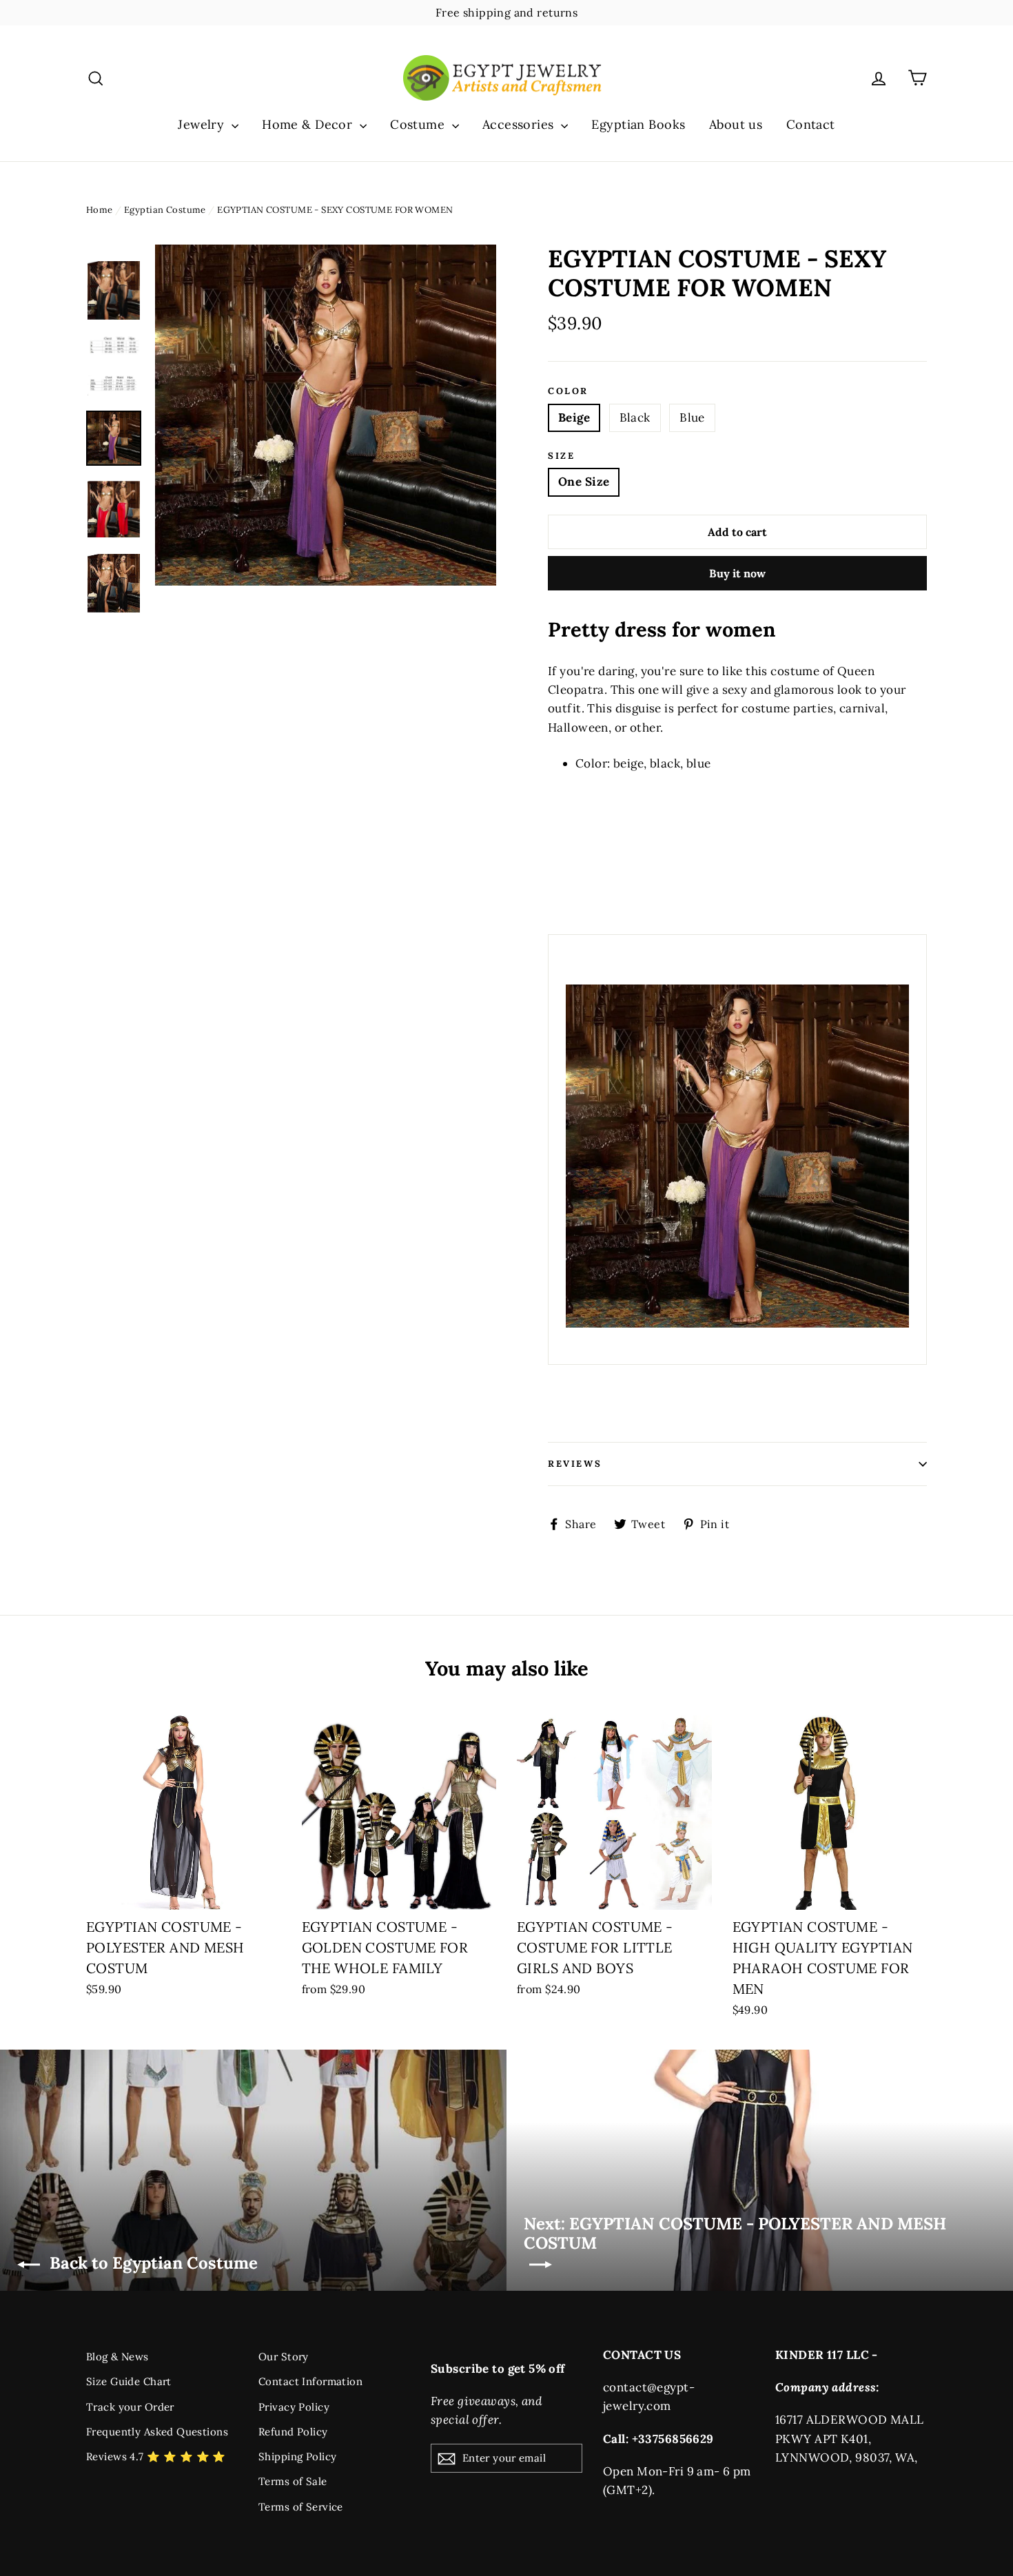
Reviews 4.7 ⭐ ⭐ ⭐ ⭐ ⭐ (156, 2456)
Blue (692, 418)
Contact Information (310, 2381)
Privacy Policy (294, 2407)
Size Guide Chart (129, 2381)
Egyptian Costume (165, 210)
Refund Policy (293, 2432)
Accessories (520, 124)
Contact (811, 124)
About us (736, 124)
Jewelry (203, 124)
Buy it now (737, 573)
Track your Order (130, 2407)
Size (561, 456)
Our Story (284, 2357)
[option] (326, 415)
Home (100, 210)
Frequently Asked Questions (157, 2432)
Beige (574, 418)
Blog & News (117, 2357)
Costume (419, 124)
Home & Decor (309, 124)
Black (635, 418)
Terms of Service (301, 2507)
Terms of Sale (293, 2481)
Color (568, 391)
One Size (584, 482)
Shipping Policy (297, 2456)
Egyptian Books (638, 124)
